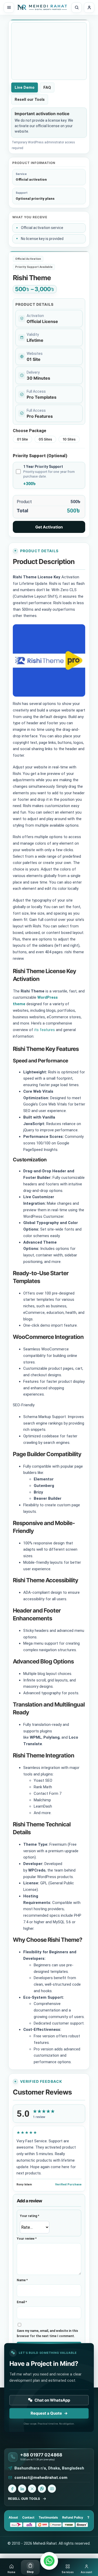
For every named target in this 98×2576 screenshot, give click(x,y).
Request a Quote (49, 2413)
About (13, 2517)
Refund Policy (73, 2517)
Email (22, 2302)
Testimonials (48, 2517)
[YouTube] (52, 2489)
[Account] (89, 8)
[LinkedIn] (22, 2489)
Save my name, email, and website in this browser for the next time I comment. (47, 2333)
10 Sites (69, 439)
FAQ (47, 87)
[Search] (77, 8)
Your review (27, 2239)
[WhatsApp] (42, 2489)
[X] (32, 2489)
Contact (28, 2517)
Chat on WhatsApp (52, 2400)
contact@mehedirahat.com (41, 2478)
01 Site (22, 439)
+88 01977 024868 (41, 2455)
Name (22, 2280)
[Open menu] (9, 8)
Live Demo (25, 87)
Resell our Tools (30, 99)
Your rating (30, 2216)
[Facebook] (12, 2489)
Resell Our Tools (24, 2499)
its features (44, 1030)
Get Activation (49, 527)
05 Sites (45, 439)
